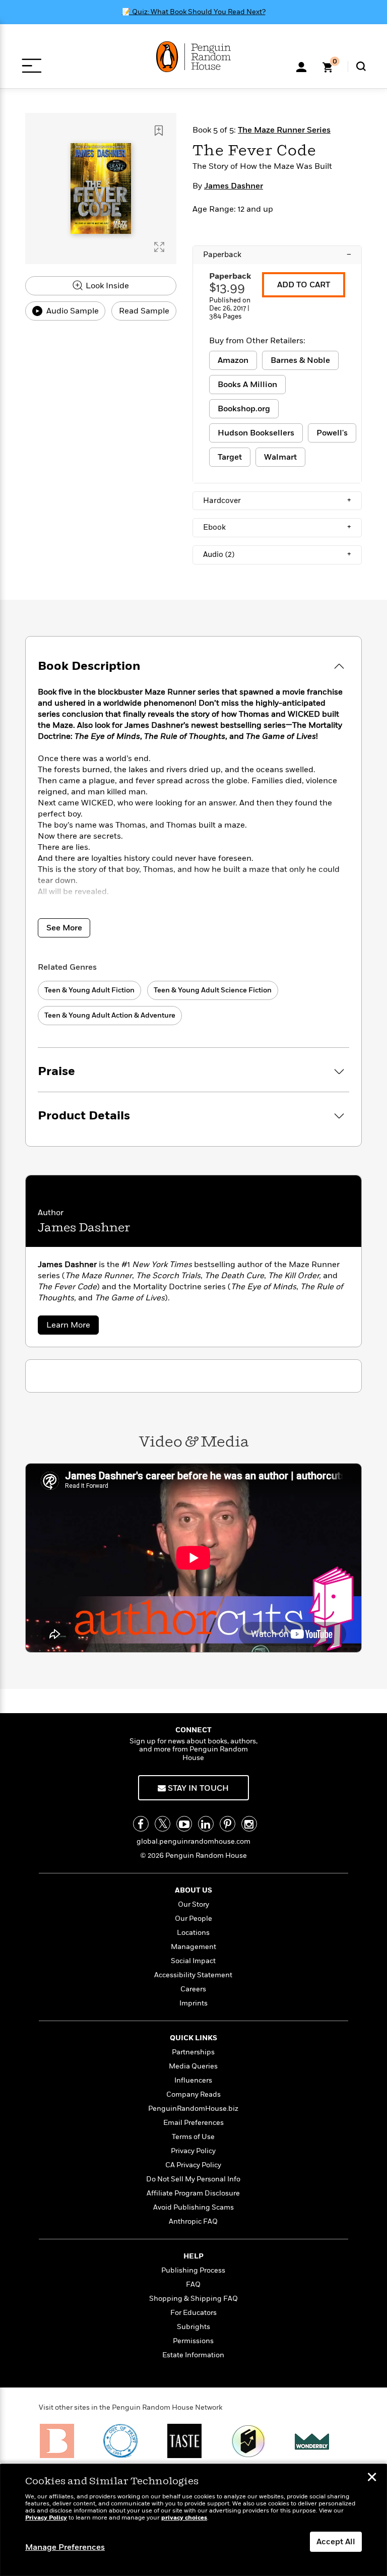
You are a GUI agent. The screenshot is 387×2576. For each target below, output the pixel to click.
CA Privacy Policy (193, 2165)
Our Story (193, 1904)
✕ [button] (372, 2478)
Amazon (233, 360)
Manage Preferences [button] (65, 2547)
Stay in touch (197, 1788)
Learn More (73, 1327)
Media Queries (193, 2066)
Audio (277, 554)
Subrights (193, 2327)
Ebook (277, 527)
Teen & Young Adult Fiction (89, 990)
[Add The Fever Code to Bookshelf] (159, 131)
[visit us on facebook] (141, 1824)
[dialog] (193, 2520)
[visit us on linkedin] (206, 1824)
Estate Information (193, 2355)
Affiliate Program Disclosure (193, 2193)
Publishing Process (193, 2270)
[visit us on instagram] (249, 1824)
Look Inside (106, 286)
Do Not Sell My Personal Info (193, 2179)
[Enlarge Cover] (159, 247)
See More (64, 928)
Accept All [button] (336, 2542)
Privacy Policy (193, 2151)
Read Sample (144, 311)
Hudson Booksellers (256, 433)
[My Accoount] (301, 66)
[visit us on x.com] (163, 1824)
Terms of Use (193, 2137)
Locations (193, 1933)
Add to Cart (304, 285)
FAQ (193, 2284)
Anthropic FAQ (193, 2221)
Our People (193, 1919)
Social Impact (193, 1961)
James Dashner (234, 186)
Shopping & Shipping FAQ (193, 2299)
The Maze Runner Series (284, 130)
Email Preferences (193, 2123)
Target (230, 457)
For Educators (193, 2313)
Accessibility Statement (193, 1975)
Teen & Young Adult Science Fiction (213, 990)
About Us (193, 1890)
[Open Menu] (31, 66)
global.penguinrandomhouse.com (193, 1841)
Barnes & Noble (300, 360)
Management (193, 1947)
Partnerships (193, 2052)
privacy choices (184, 2518)
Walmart (280, 457)
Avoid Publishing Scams (193, 2207)
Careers (193, 1989)
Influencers (193, 2080)
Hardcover (277, 500)
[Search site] (361, 66)
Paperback (277, 255)
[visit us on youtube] (184, 1824)
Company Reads (193, 2094)
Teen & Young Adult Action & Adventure (110, 1015)
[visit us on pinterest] (228, 1824)
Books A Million (247, 385)
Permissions (193, 2341)
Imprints (193, 2003)
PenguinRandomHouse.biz (193, 2109)
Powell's (332, 433)
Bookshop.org (244, 409)
